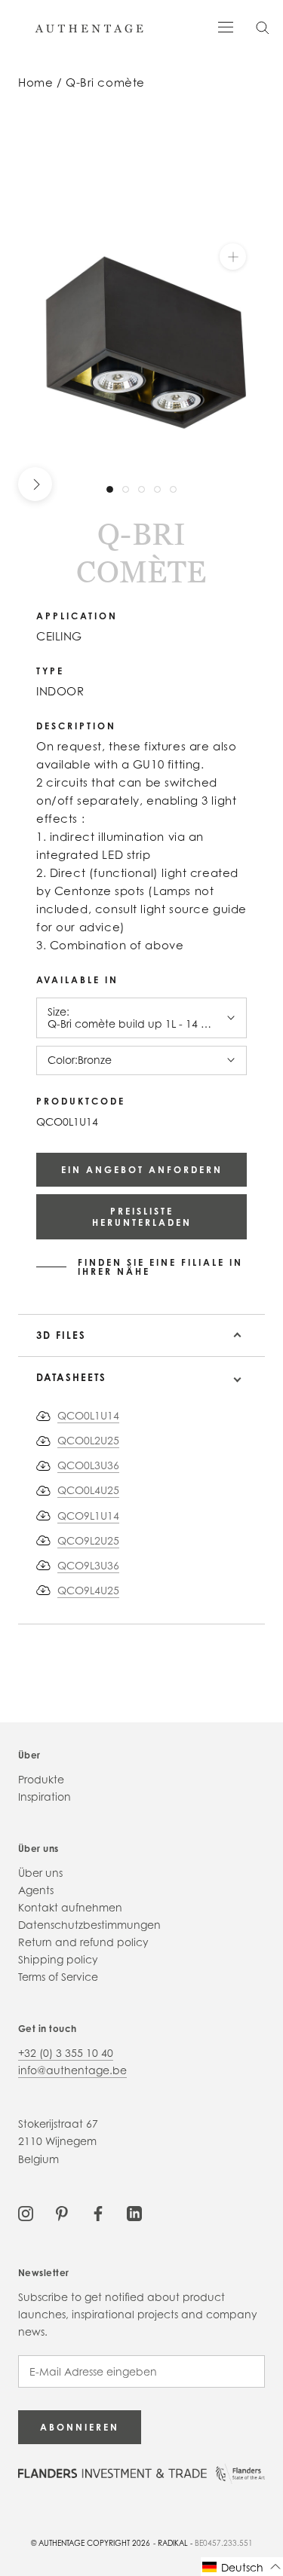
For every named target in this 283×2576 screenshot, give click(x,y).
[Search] (263, 27)
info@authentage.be (72, 2070)
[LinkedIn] (134, 2212)
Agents (36, 1890)
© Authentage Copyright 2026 (91, 2543)
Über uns (40, 1873)
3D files (61, 1335)
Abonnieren (80, 2427)
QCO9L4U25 (88, 1590)
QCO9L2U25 (88, 1540)
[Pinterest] (62, 2212)
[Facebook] (98, 2212)
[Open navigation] (226, 26)
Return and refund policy (83, 1942)
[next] (35, 484)
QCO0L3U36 (88, 1465)
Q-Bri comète (105, 83)
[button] (242, 2567)
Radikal (173, 2543)
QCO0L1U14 (88, 1415)
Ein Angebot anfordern (142, 1170)
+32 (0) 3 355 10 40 (66, 2053)
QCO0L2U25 (88, 1440)
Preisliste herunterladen (142, 1217)
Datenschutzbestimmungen (89, 1925)
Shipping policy (58, 1959)
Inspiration (45, 1797)
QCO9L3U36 (88, 1565)
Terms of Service (58, 1977)
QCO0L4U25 (88, 1490)
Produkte (41, 1779)
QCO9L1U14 (88, 1516)
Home (35, 83)
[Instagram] (26, 2212)
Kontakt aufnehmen (70, 1907)
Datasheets (71, 1377)
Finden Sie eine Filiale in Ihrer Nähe (160, 1267)
